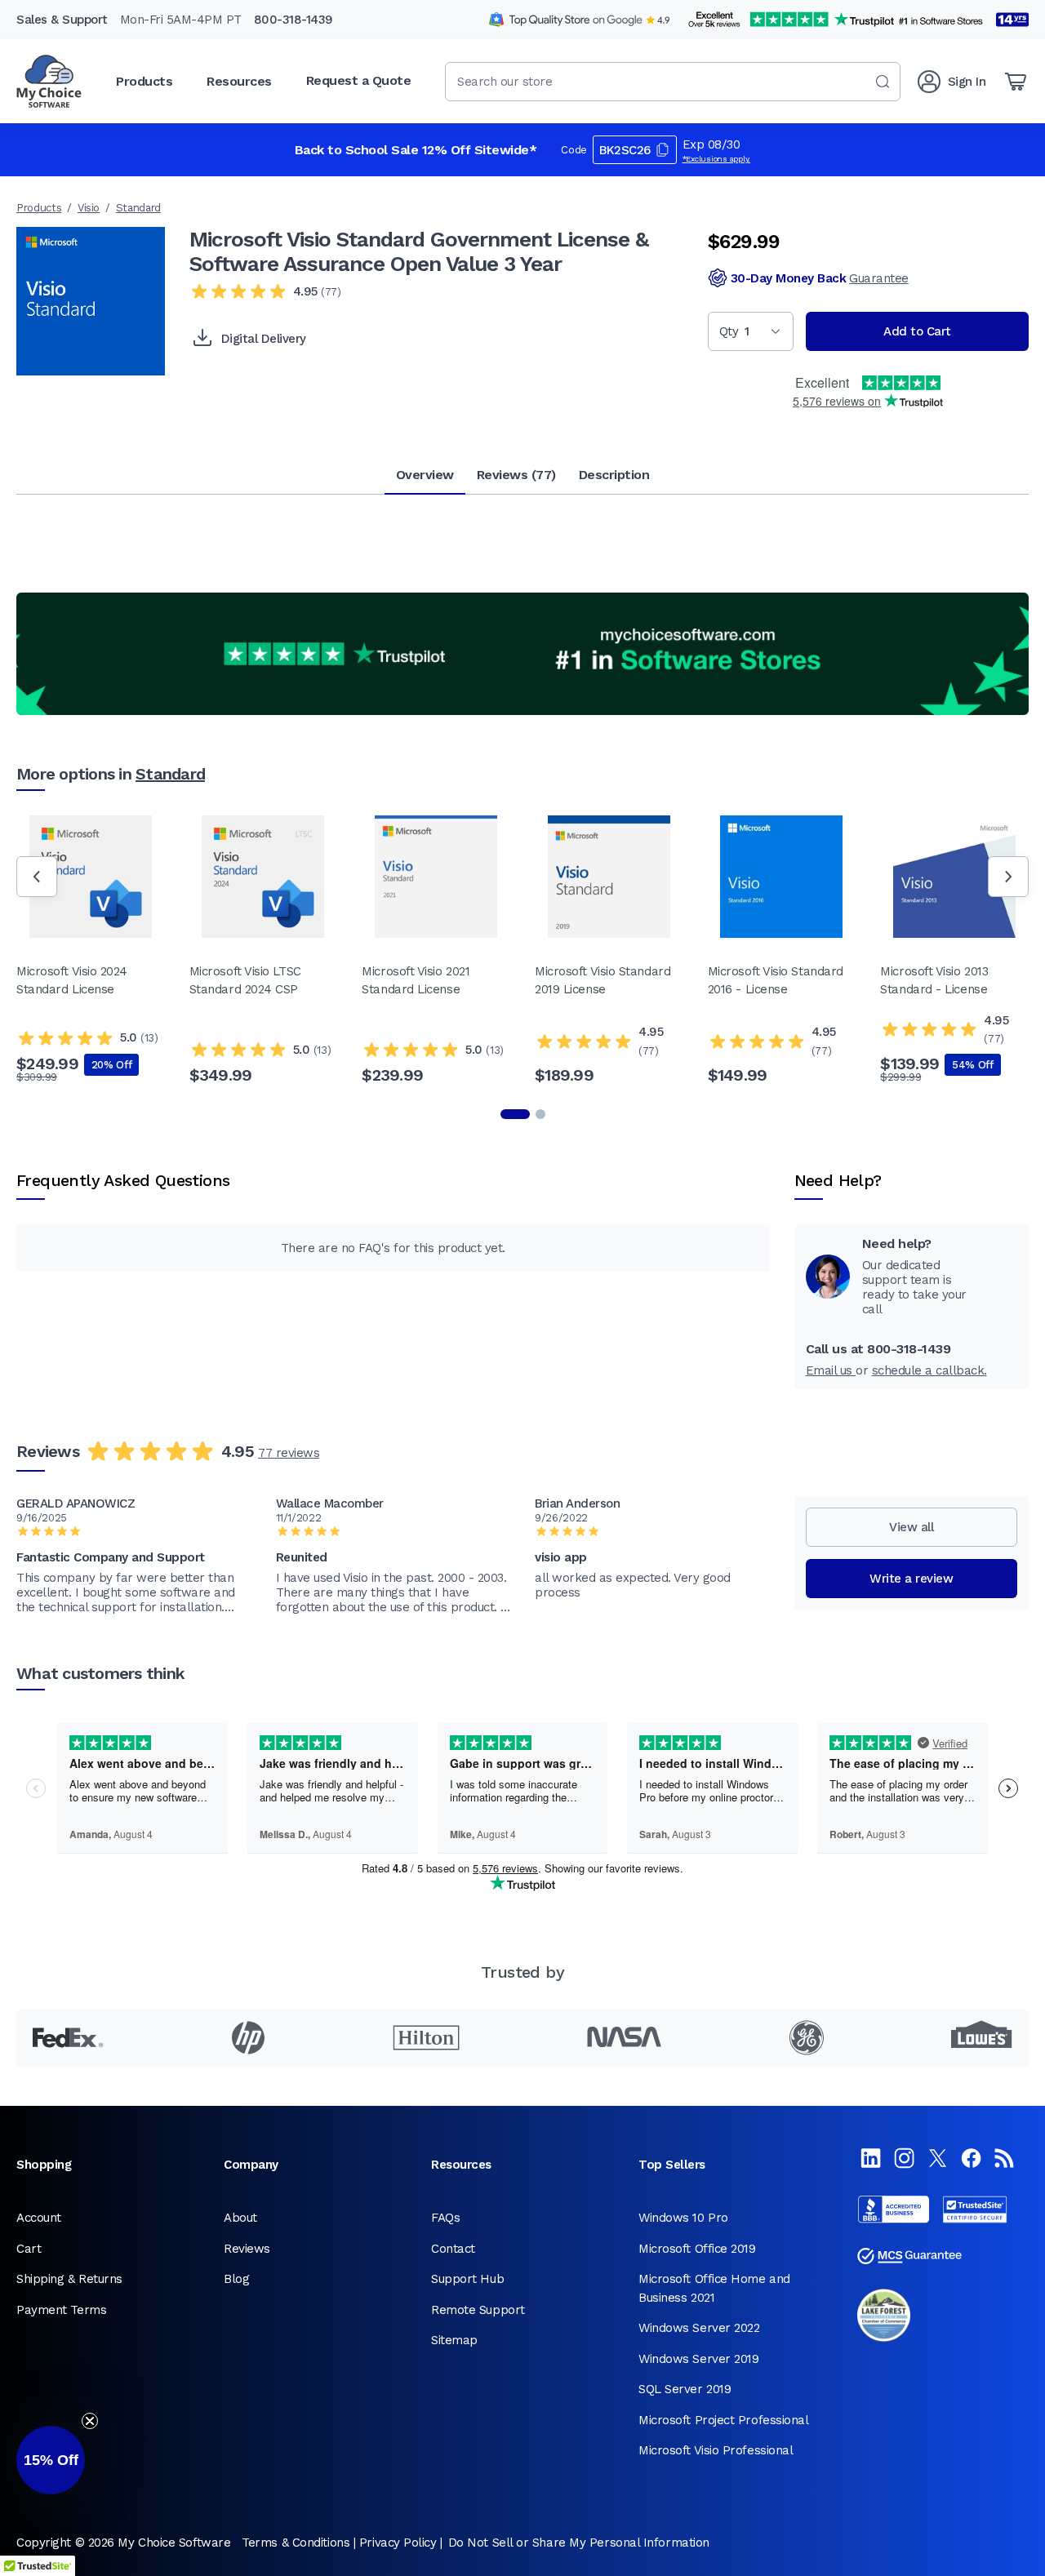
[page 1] (515, 1114)
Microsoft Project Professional (724, 2420)
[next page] (1008, 877)
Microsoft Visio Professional (716, 2450)
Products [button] (144, 81)
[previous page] (37, 877)
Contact (453, 2249)
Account (39, 2218)
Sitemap (454, 2340)
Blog (236, 2279)
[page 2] (540, 1114)
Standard (138, 208)
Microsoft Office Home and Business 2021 (714, 2288)
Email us (831, 1370)
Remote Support (478, 2310)
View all (911, 1527)
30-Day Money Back (820, 278)
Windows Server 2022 (699, 2328)
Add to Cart (917, 331)
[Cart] (1016, 82)
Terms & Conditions (296, 2543)
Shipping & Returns (69, 2279)
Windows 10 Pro (683, 2218)
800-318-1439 (293, 20)
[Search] (883, 82)
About (240, 2218)
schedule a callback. (929, 1370)
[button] (51, 2460)
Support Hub (467, 2279)
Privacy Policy (398, 2543)
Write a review (911, 1579)
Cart (29, 2249)
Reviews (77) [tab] (516, 475)
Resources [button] (239, 81)
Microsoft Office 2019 (697, 2249)
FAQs (445, 2218)
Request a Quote (359, 80)
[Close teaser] (90, 2421)
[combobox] (673, 82)
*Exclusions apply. (717, 159)
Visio (89, 208)
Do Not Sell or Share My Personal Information (579, 2543)
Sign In (967, 82)
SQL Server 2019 (685, 2389)
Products (39, 208)
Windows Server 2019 (698, 2359)
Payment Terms (61, 2310)
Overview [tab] (425, 475)
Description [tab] (614, 475)
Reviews (247, 2249)
